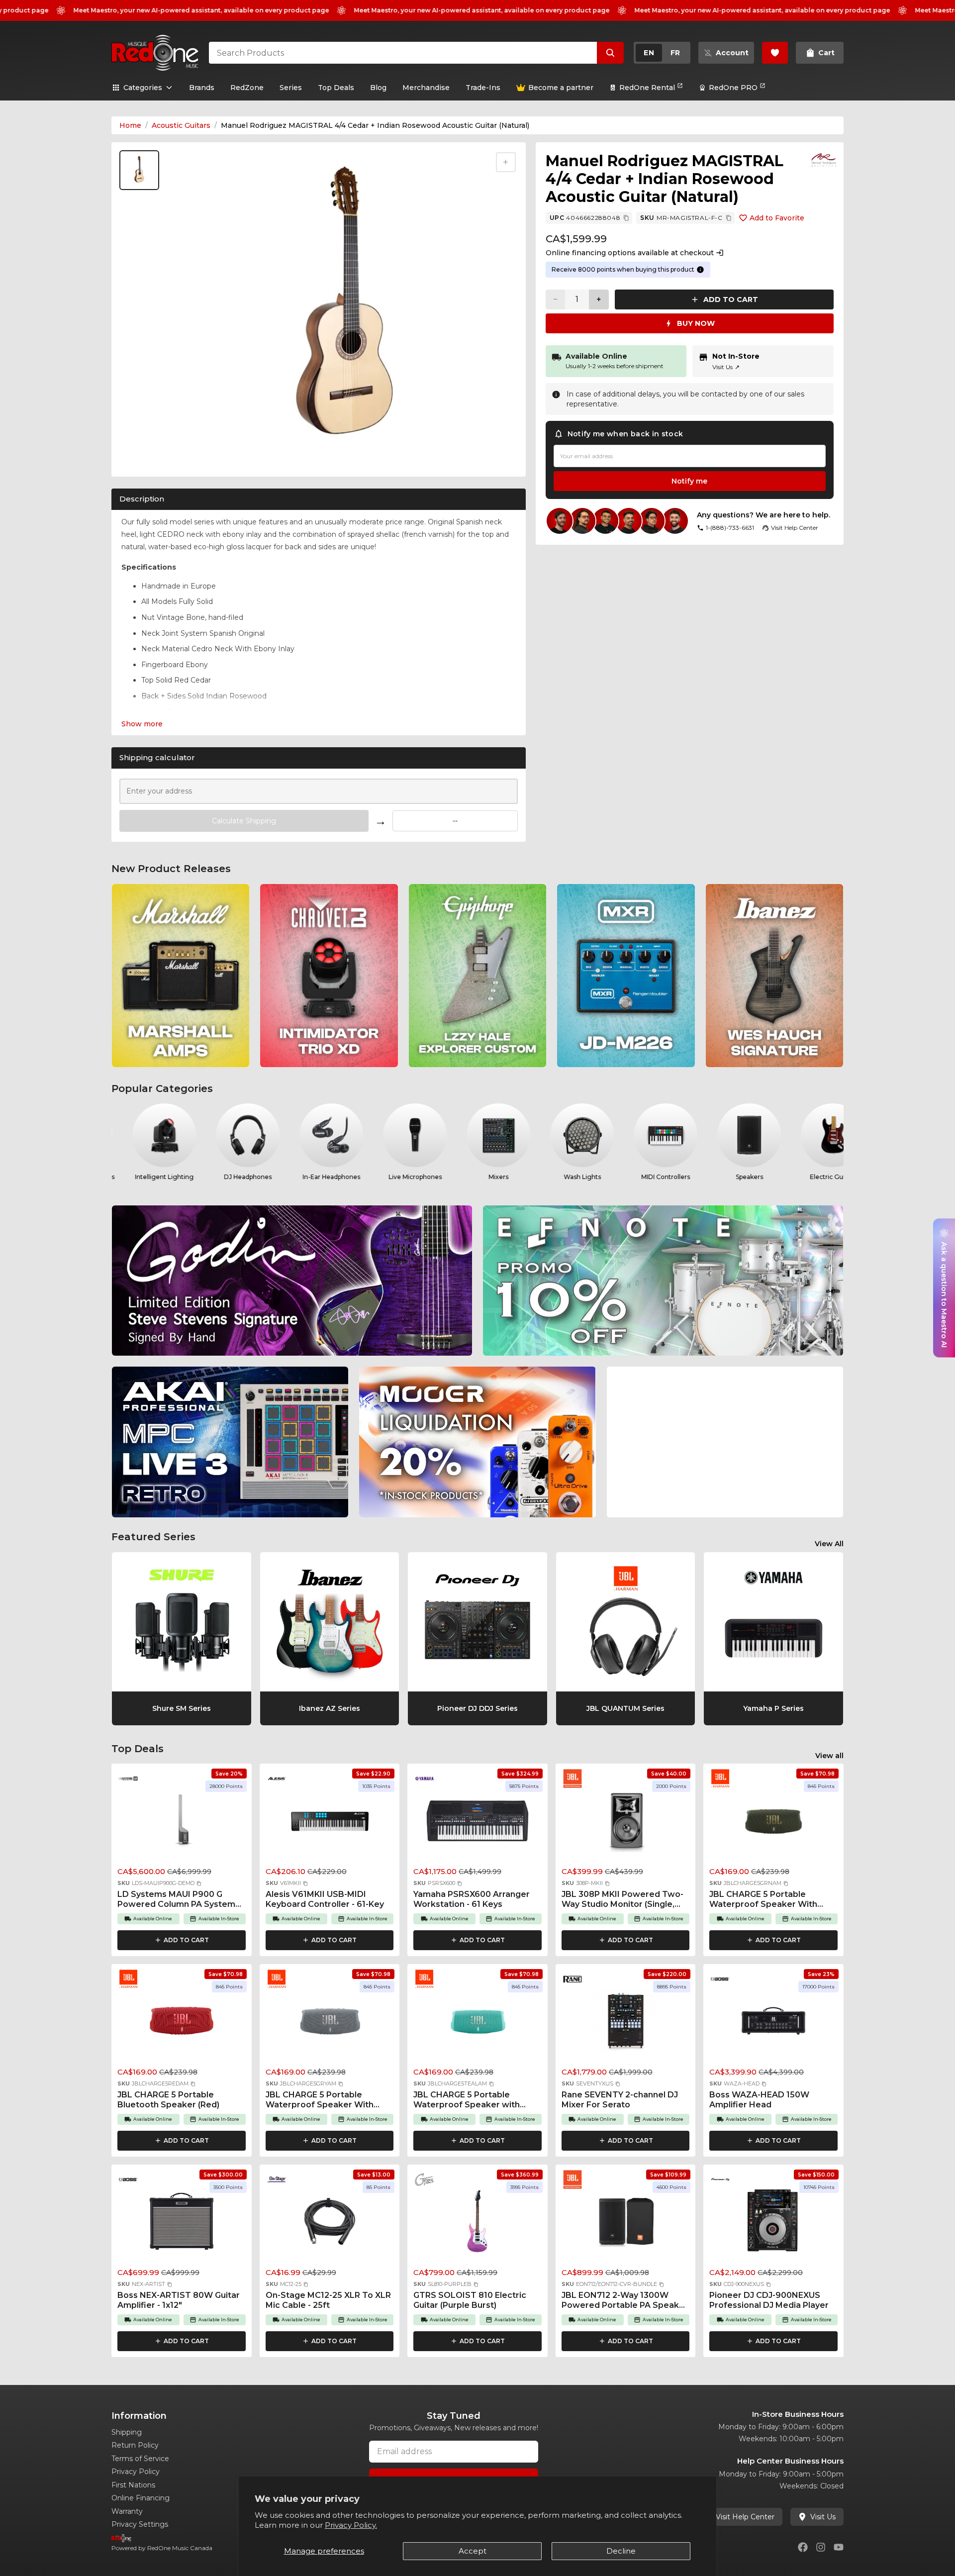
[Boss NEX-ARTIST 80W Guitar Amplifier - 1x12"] (182, 2224)
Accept (473, 2551)
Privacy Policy (136, 2472)
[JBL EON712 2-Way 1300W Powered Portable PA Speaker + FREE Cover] (626, 2224)
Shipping (127, 2432)
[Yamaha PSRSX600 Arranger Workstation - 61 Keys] (477, 1823)
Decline (621, 2551)
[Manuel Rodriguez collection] (824, 160)
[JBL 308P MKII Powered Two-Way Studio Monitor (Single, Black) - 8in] (626, 1823)
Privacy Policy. (351, 2525)
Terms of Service (140, 2459)
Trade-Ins (483, 88)
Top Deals (336, 88)
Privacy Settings (140, 2524)
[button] (199, 1883)
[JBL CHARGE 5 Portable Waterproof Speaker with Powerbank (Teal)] (477, 2024)
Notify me (689, 481)
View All (829, 1544)
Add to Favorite (777, 218)
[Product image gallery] (141, 456)
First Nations (133, 2485)
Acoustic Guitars (181, 125)
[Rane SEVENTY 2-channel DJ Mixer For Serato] (626, 2024)
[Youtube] (839, 2547)
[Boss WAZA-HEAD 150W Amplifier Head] (773, 2024)
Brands (202, 88)
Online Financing (141, 2498)
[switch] (662, 53)
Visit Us (726, 367)
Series (291, 88)
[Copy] (626, 218)
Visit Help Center (745, 2517)
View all (829, 1756)
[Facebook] (803, 2547)
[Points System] (700, 270)
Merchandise (426, 88)
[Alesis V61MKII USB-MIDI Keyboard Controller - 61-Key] (330, 1823)
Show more (142, 724)
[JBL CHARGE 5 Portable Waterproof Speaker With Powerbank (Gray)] (330, 2024)
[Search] (610, 53)
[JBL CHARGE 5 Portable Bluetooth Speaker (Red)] (182, 2024)
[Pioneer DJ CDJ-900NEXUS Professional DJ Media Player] (773, 2224)
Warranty (127, 2511)
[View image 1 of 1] (139, 170)
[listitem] (181, 976)
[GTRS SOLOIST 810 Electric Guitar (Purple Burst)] (477, 2224)
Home (130, 125)
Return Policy (135, 2445)
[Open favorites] (775, 53)
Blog (378, 88)
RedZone (247, 88)
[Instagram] (821, 2547)
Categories (143, 88)
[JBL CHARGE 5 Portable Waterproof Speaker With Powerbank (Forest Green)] (773, 1823)
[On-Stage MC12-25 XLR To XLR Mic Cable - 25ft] (330, 2224)
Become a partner (561, 88)
